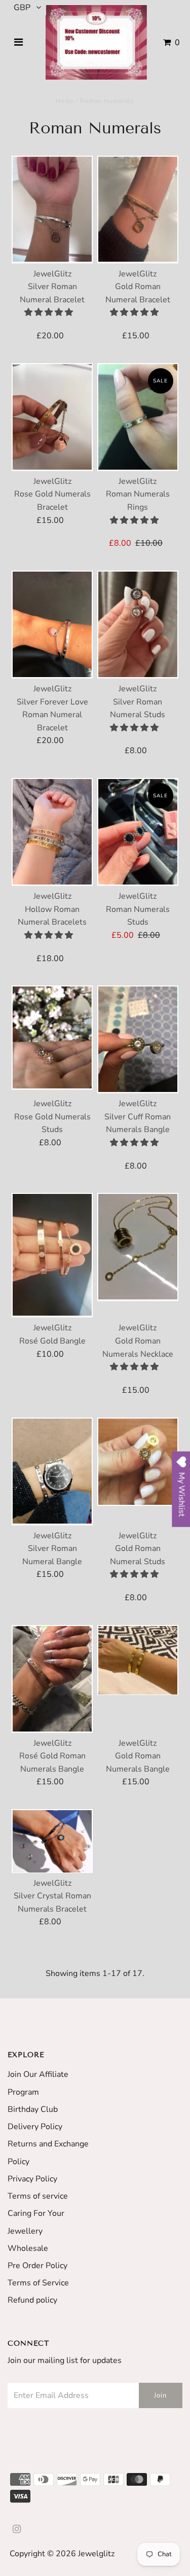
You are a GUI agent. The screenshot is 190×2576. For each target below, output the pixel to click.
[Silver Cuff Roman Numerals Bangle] (138, 1039)
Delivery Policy (35, 2127)
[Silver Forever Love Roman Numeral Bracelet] (52, 625)
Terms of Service (38, 2283)
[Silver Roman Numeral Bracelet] (52, 210)
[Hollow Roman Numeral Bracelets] (52, 832)
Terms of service (38, 2196)
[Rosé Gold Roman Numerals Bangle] (52, 1679)
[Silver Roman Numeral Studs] (138, 625)
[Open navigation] (18, 43)
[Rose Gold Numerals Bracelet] (52, 417)
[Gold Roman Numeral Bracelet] (138, 210)
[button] (50, 312)
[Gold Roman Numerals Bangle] (138, 1660)
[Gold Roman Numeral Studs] (138, 1462)
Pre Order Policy (37, 2266)
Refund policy (32, 2300)
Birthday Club (33, 2109)
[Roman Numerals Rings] (138, 417)
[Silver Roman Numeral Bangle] (52, 1472)
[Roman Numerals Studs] (138, 832)
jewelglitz (96, 2554)
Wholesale (28, 2248)
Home (65, 101)
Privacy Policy (32, 2179)
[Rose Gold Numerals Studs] (52, 1038)
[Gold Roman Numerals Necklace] (138, 1247)
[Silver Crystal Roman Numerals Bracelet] (52, 1841)
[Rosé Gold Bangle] (52, 1255)
